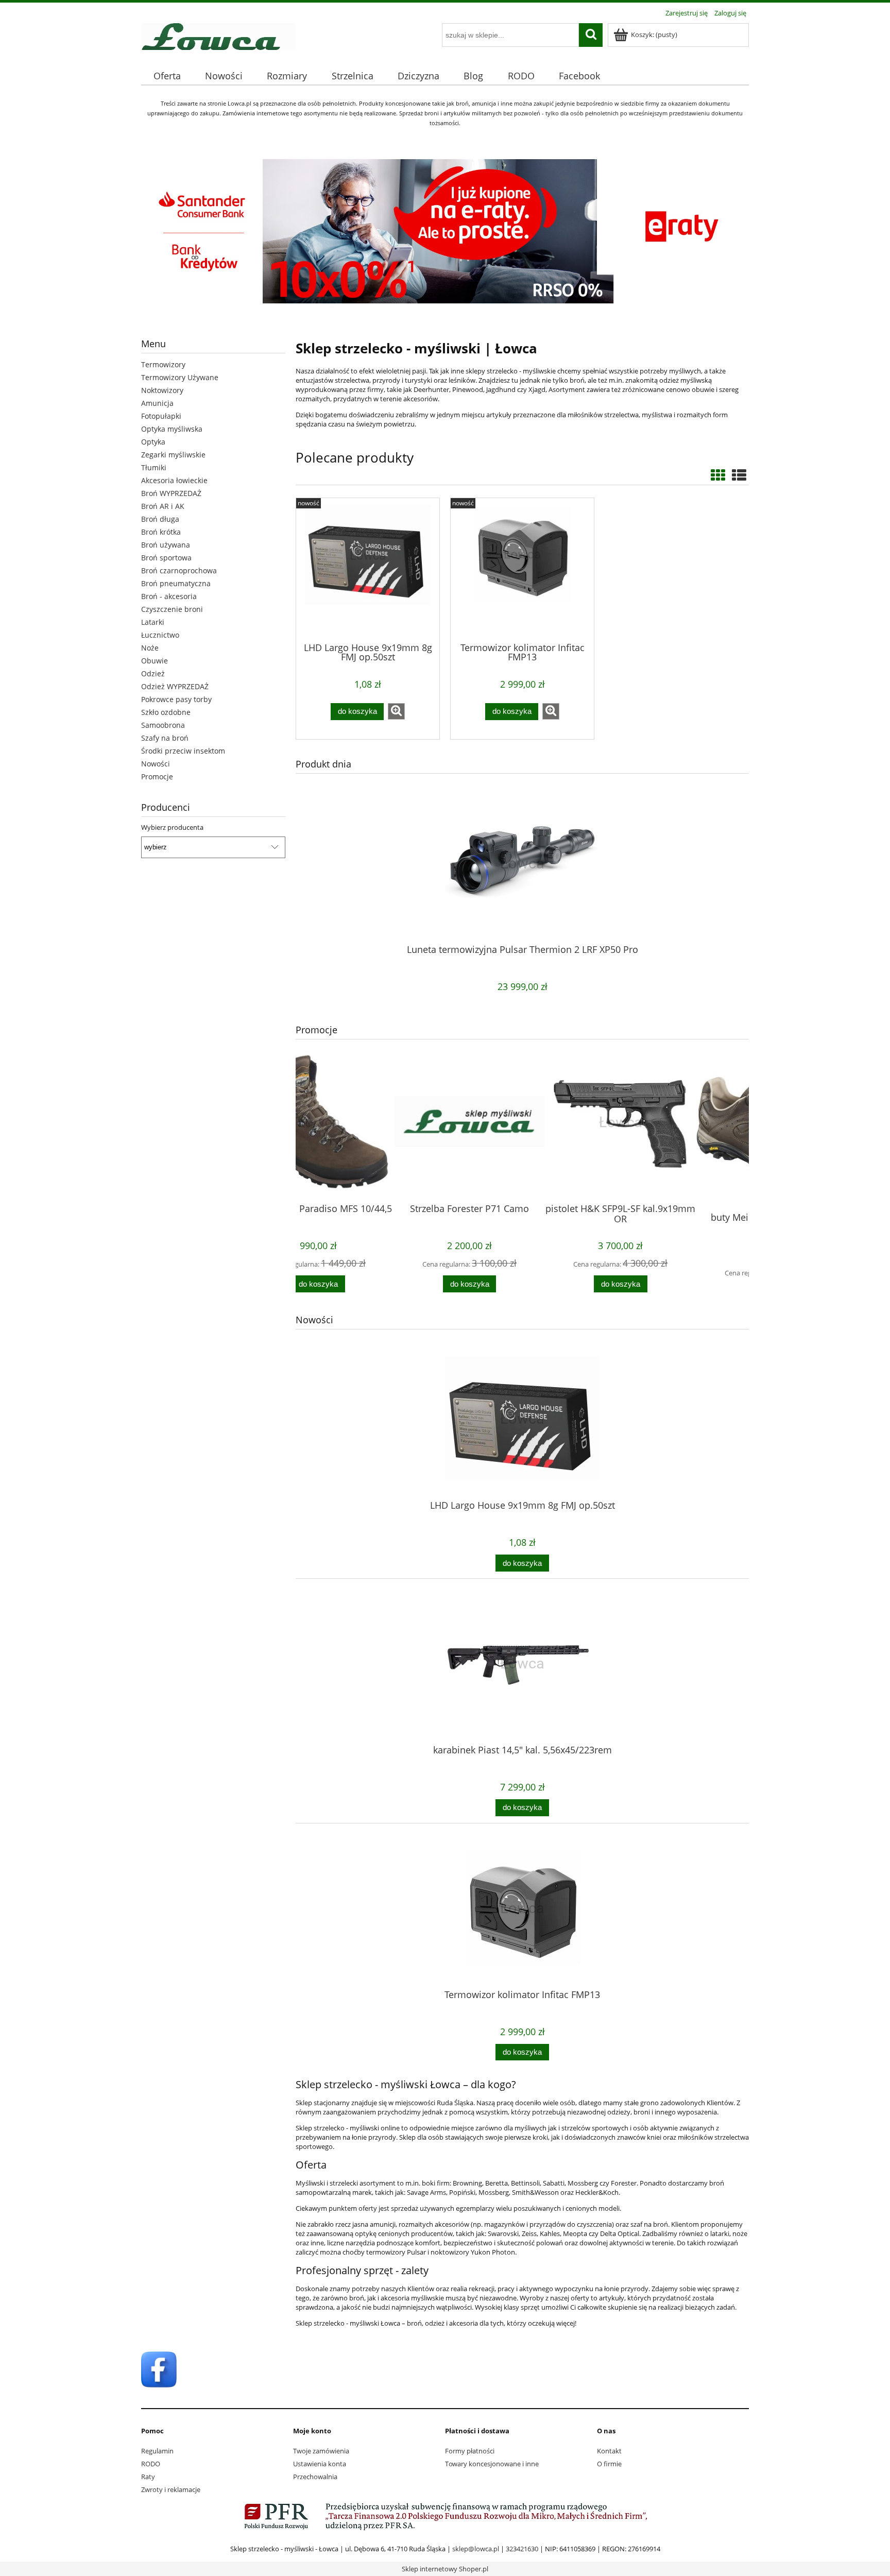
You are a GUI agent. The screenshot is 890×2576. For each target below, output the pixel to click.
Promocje (157, 777)
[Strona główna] (218, 35)
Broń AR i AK (163, 506)
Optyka (153, 442)
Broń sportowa (166, 558)
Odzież (153, 673)
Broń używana (166, 545)
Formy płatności (470, 2451)
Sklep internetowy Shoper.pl (445, 2569)
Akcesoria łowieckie (174, 480)
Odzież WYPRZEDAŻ (175, 686)
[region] (213, 907)
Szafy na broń (165, 738)
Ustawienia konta (320, 2464)
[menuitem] (167, 76)
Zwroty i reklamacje (171, 2489)
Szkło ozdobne (166, 712)
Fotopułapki (161, 416)
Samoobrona (163, 725)
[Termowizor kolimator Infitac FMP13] (522, 569)
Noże (150, 648)
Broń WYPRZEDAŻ (171, 493)
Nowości (156, 764)
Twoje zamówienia (321, 2451)
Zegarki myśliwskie (173, 455)
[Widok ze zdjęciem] (718, 475)
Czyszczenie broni (172, 609)
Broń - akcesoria (169, 596)
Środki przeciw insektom (183, 751)
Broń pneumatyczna (176, 583)
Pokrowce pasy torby (176, 699)
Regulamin (157, 2451)
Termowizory (163, 364)
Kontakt (609, 2451)
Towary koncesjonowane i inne (492, 2464)
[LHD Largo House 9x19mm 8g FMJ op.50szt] (368, 569)
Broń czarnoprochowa (179, 570)
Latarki (153, 622)
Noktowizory (162, 390)
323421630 (522, 2549)
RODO (151, 2464)
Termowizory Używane (180, 377)
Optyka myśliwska (172, 429)
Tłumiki (154, 467)
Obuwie (155, 661)
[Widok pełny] (739, 475)
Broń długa (160, 519)
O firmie (609, 2464)
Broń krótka (161, 532)
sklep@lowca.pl (476, 2549)
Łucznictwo (160, 635)
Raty (148, 2477)
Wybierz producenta (172, 827)
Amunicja (157, 403)
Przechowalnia (315, 2477)
